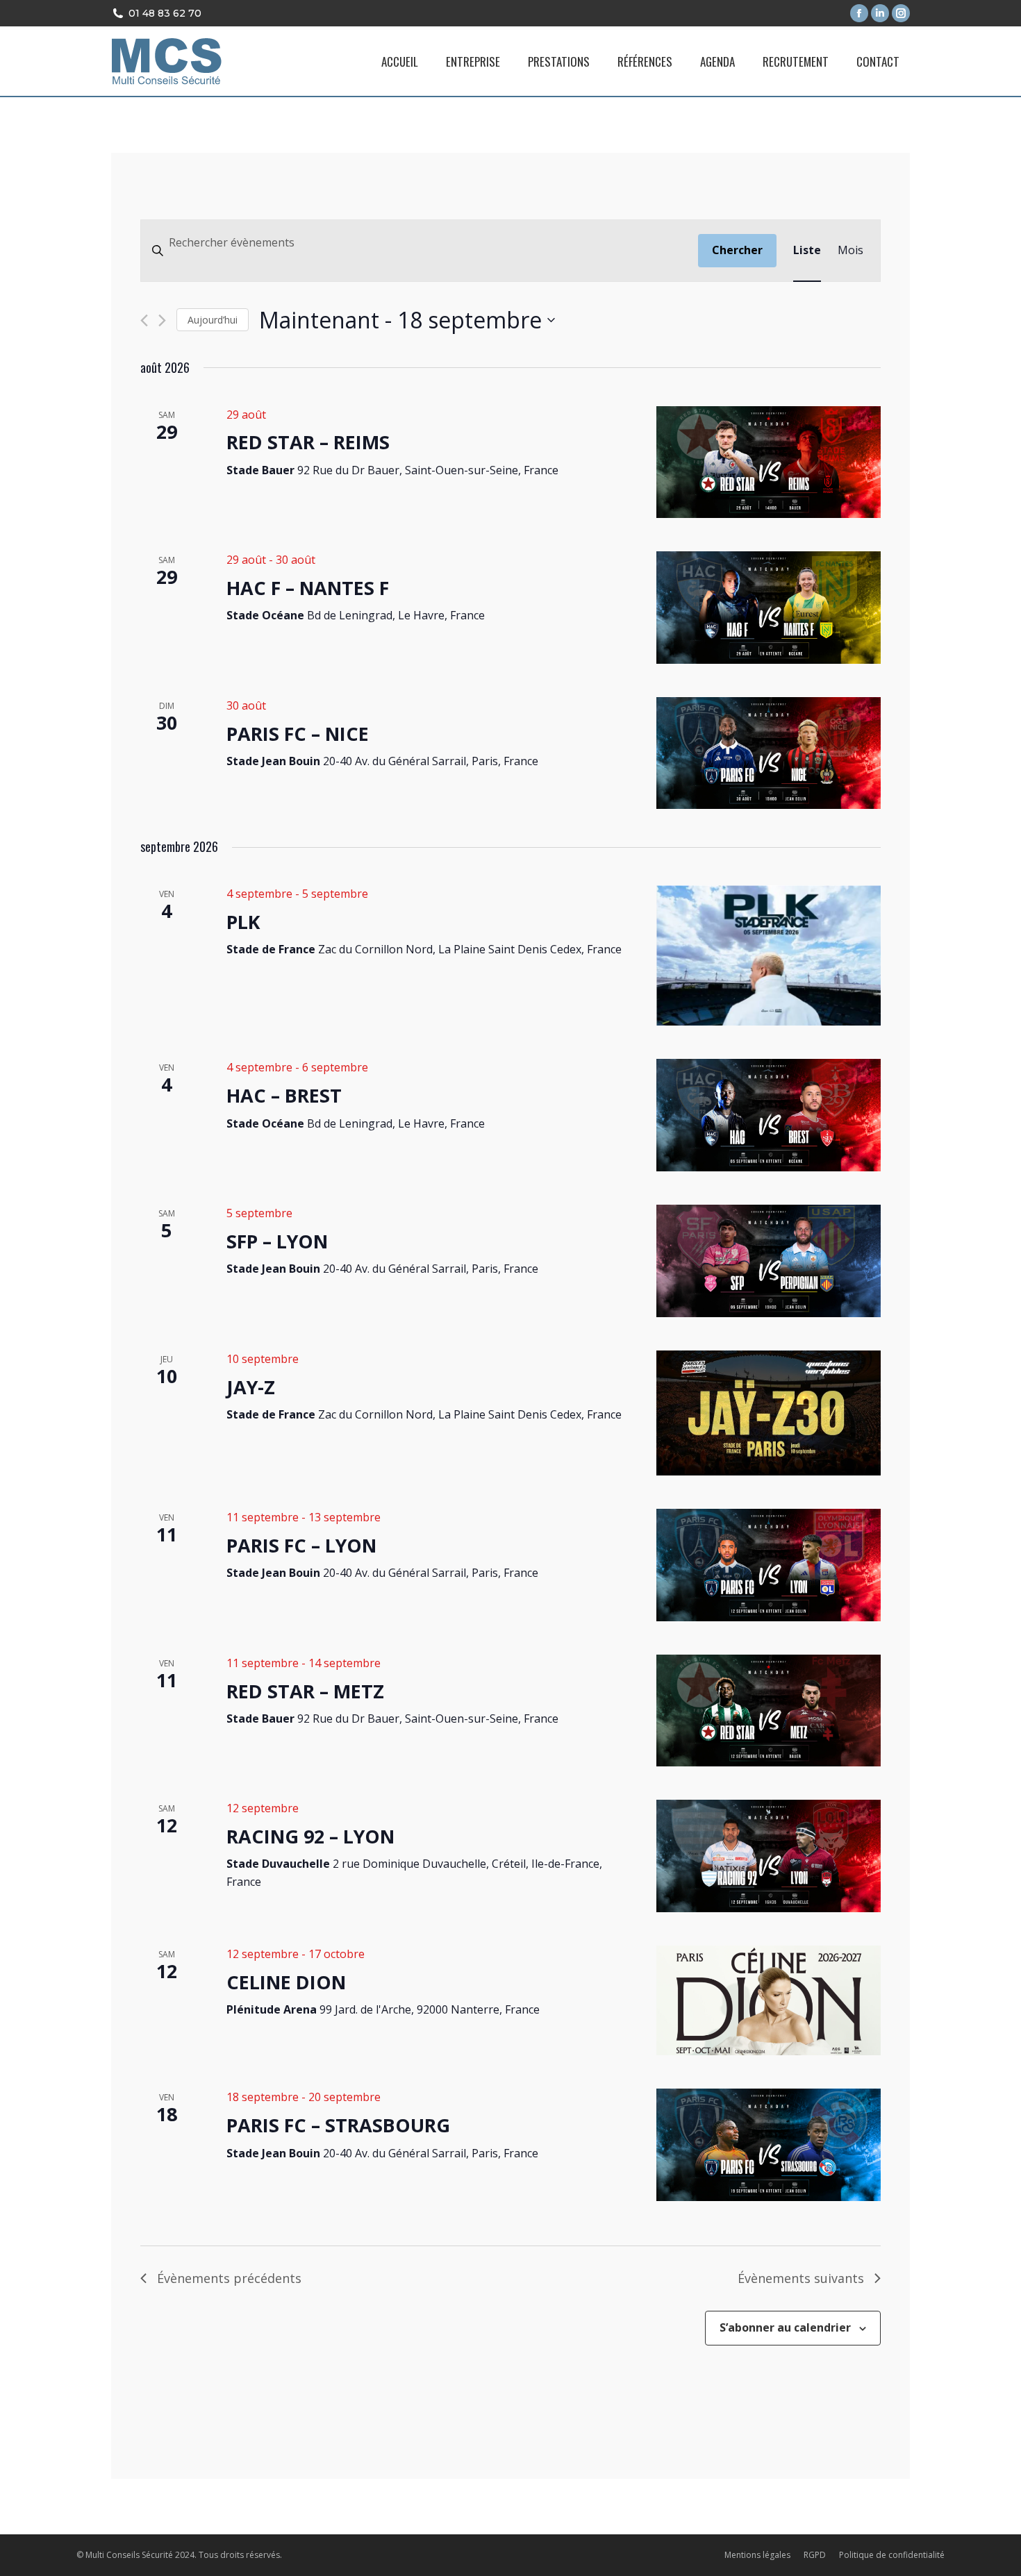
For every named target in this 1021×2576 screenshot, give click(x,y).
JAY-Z (251, 1387)
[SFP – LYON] (769, 1261)
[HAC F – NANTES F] (769, 608)
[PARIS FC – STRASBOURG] (769, 2145)
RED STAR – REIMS (308, 442)
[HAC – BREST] (769, 1115)
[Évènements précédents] (144, 320)
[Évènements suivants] (162, 320)
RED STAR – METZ (305, 1691)
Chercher (737, 250)
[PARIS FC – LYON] (769, 1565)
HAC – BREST (284, 1095)
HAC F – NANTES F (308, 588)
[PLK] (769, 956)
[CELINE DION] (769, 2000)
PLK (243, 922)
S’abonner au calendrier (785, 2327)
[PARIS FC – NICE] (769, 753)
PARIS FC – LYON (301, 1545)
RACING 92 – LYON (310, 1836)
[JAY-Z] (769, 1413)
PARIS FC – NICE (298, 734)
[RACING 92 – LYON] (769, 1856)
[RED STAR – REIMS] (769, 462)
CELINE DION (286, 1982)
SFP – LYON (277, 1241)
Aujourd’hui (213, 320)
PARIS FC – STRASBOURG (338, 2125)
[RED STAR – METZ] (769, 1711)
